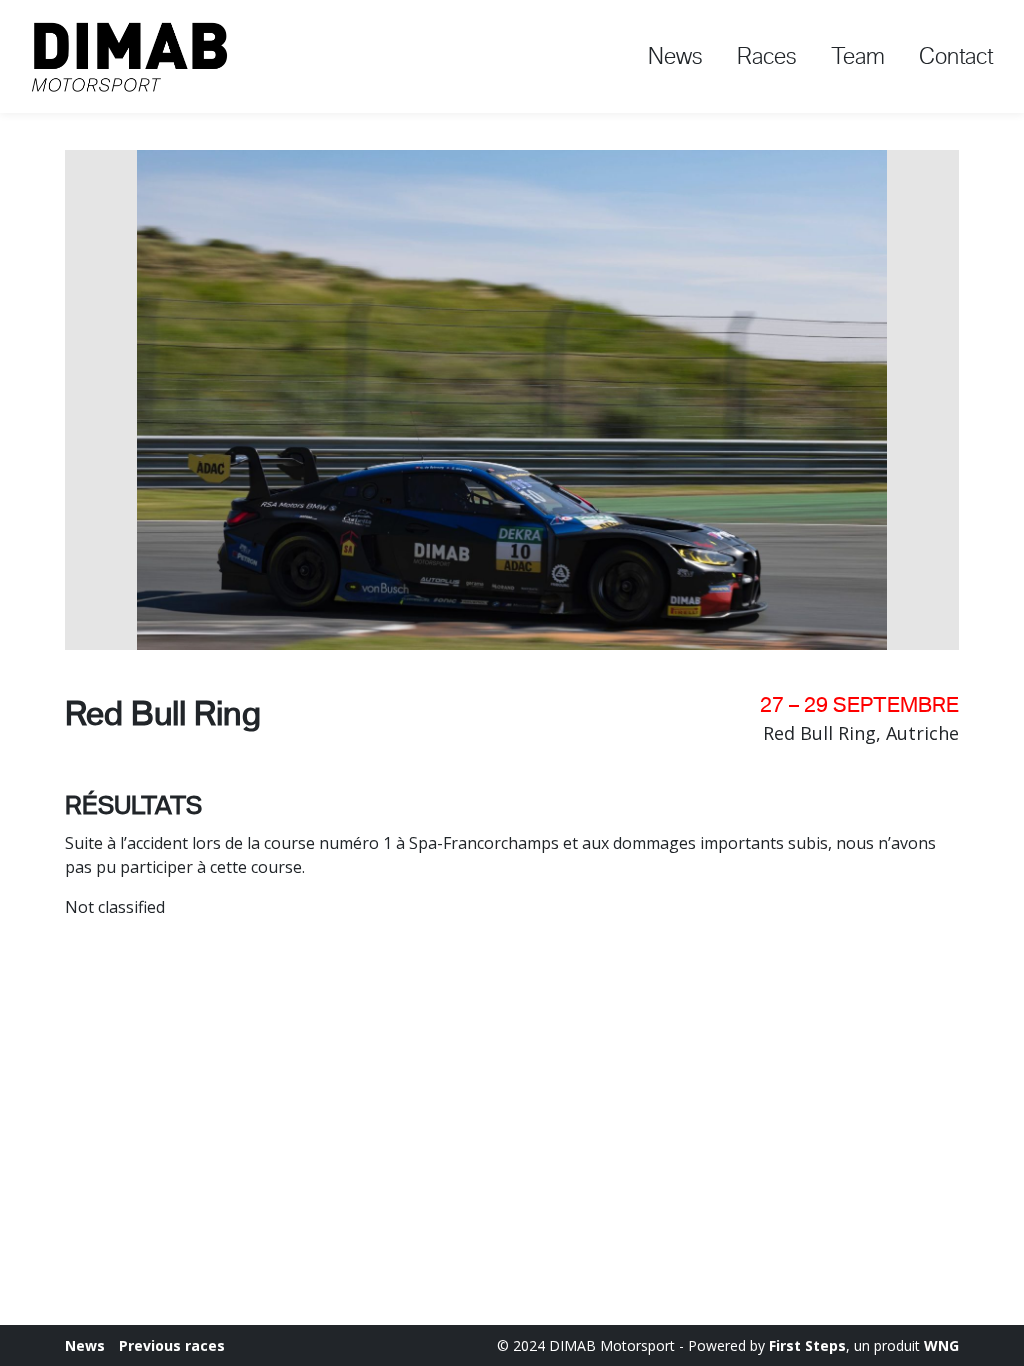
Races (767, 56)
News (675, 56)
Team (858, 56)
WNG (941, 1345)
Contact (956, 56)
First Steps (807, 1345)
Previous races (172, 1345)
